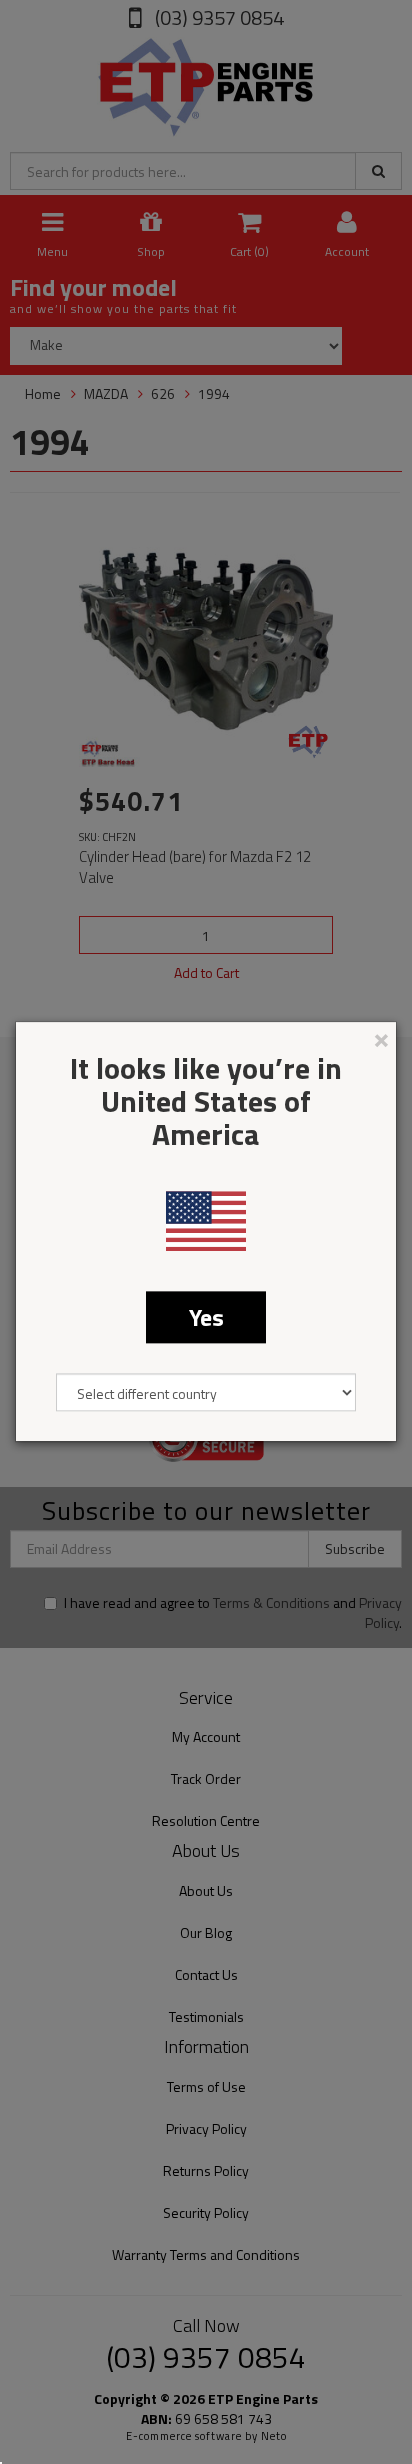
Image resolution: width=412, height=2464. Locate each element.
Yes (206, 1317)
